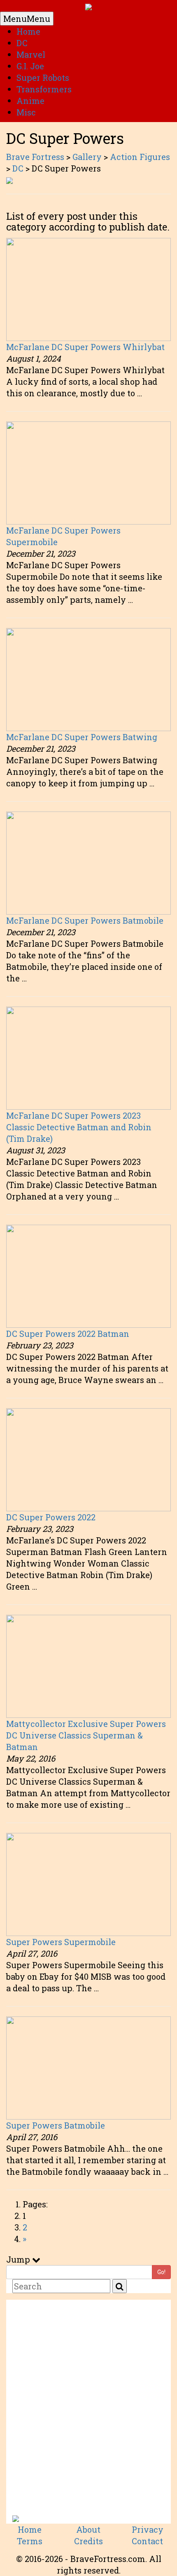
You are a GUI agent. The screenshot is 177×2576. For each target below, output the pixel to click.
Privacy (148, 2529)
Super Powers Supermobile (61, 1942)
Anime (30, 101)
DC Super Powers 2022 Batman (68, 1334)
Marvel (31, 54)
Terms (30, 2541)
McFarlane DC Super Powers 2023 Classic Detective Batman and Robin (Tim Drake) (79, 1127)
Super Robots (43, 78)
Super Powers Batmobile (56, 2125)
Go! (161, 2272)
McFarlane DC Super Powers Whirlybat (85, 347)
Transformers (44, 89)
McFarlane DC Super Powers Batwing (82, 737)
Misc (26, 112)
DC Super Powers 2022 (51, 1517)
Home (28, 31)
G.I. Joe (30, 66)
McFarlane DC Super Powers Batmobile (85, 920)
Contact (147, 2541)
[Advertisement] (88, 2411)
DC (22, 43)
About (88, 2529)
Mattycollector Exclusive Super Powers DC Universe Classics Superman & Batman (86, 1735)
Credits (88, 2541)
